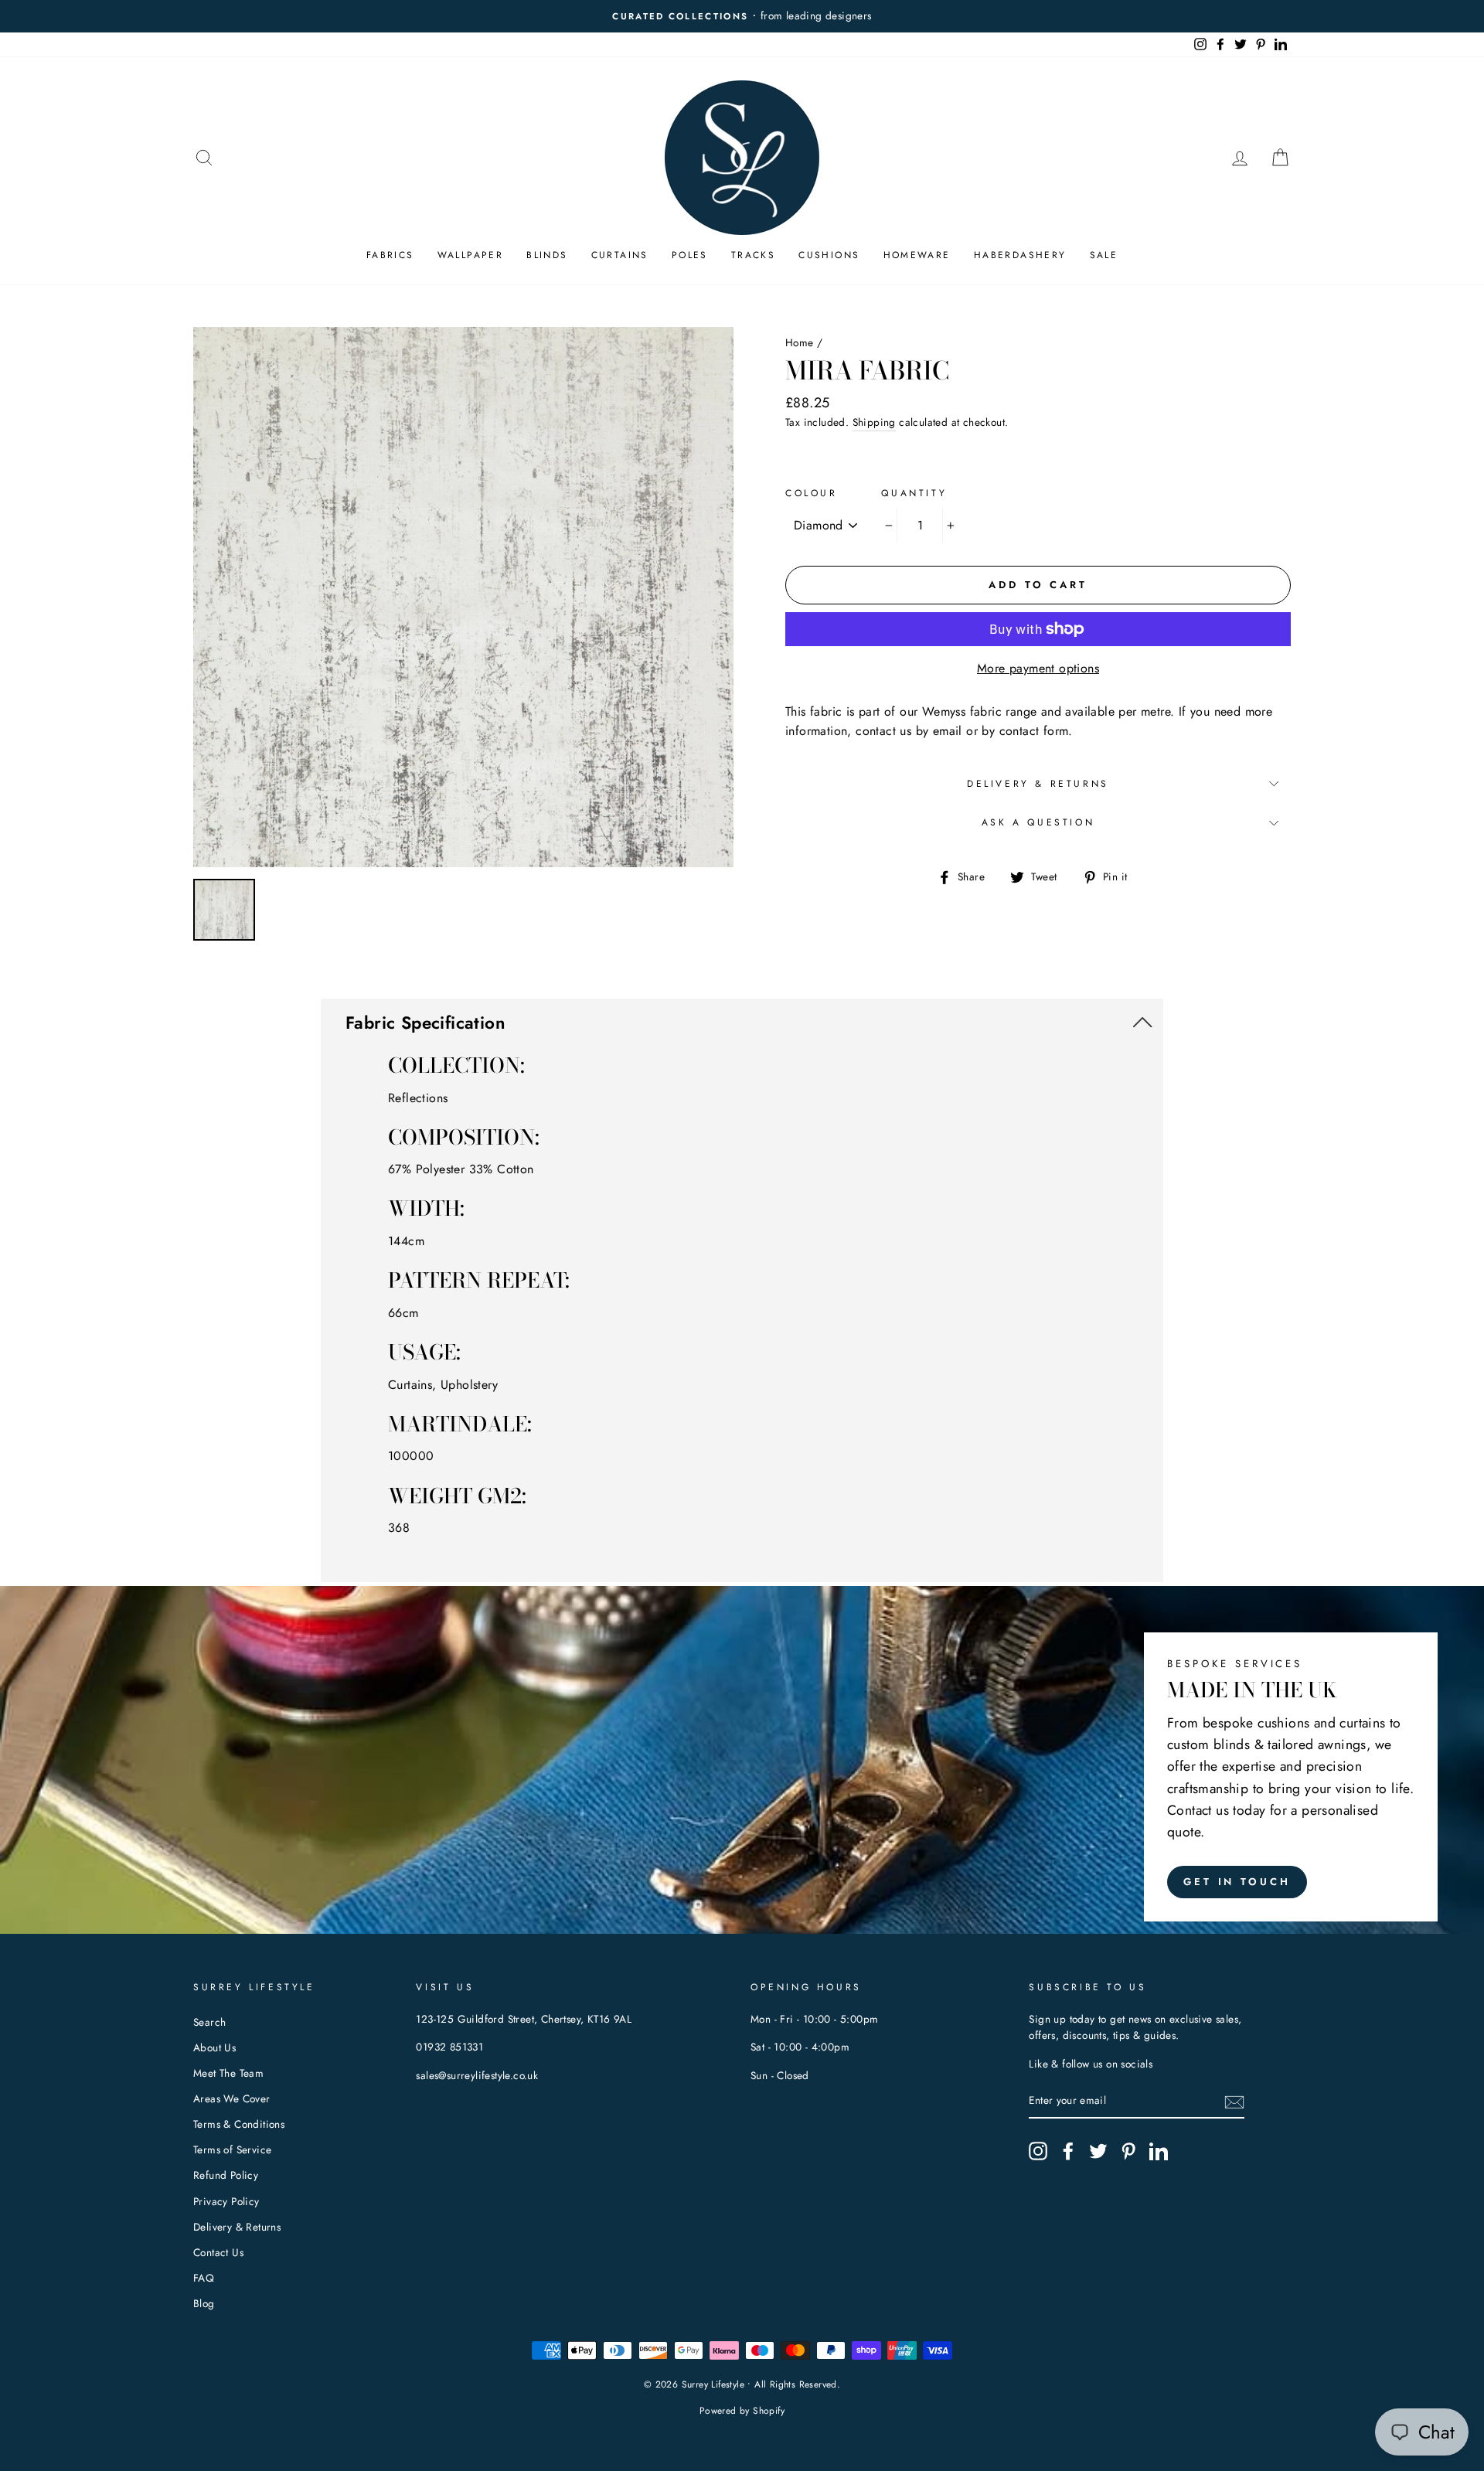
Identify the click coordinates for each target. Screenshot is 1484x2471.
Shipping (874, 422)
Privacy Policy (226, 2201)
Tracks (753, 255)
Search (209, 2022)
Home (800, 342)
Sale (1104, 255)
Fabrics (390, 255)
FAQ (204, 2278)
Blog (204, 2303)
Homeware (917, 255)
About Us (214, 2047)
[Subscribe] (1234, 2102)
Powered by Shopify (742, 2411)
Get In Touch (1237, 1882)
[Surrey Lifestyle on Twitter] (1098, 2151)
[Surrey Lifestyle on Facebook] (1068, 2151)
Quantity (914, 493)
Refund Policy (226, 2175)
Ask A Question (1038, 822)
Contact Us (218, 2252)
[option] (742, 16)
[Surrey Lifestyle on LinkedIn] (1159, 2151)
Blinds (547, 255)
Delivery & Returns (1038, 784)
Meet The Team (228, 2073)
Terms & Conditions (239, 2124)
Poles (690, 255)
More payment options (1038, 668)
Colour (812, 493)
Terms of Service (232, 2149)
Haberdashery (1020, 255)
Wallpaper (471, 255)
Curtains (620, 255)
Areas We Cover (232, 2098)
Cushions (829, 255)
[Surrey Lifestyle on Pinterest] (1128, 2151)
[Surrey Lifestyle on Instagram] (1038, 2151)
